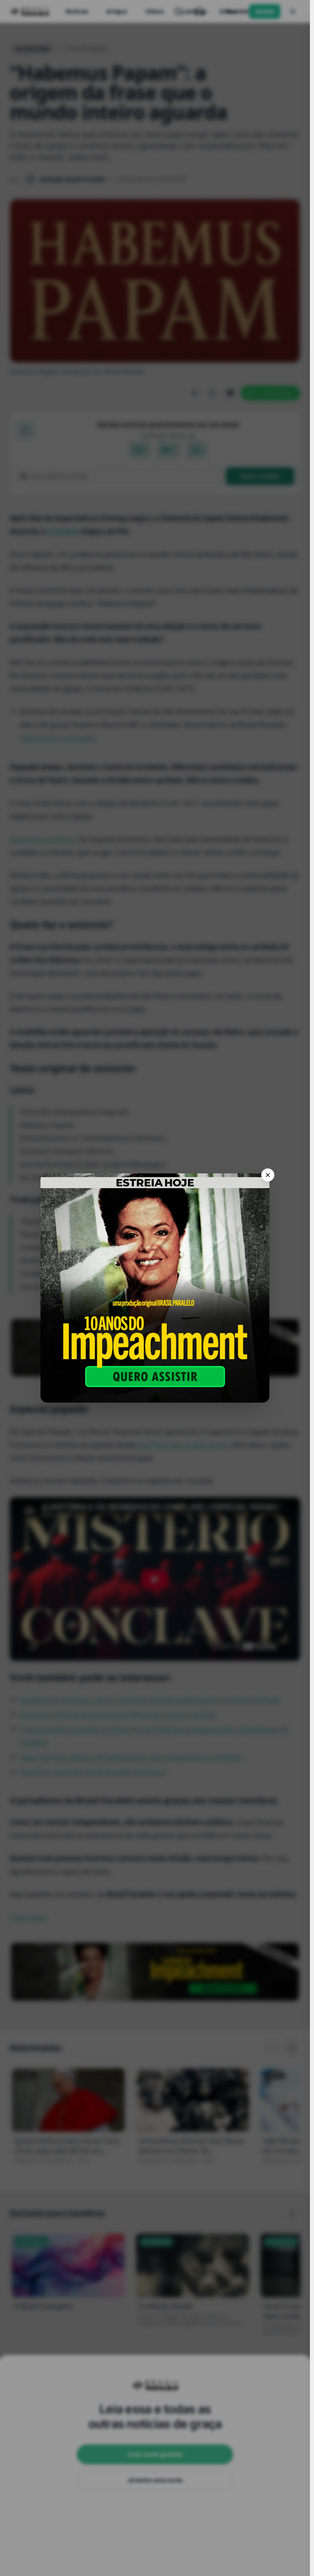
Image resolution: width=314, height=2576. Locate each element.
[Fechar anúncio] (268, 1175)
